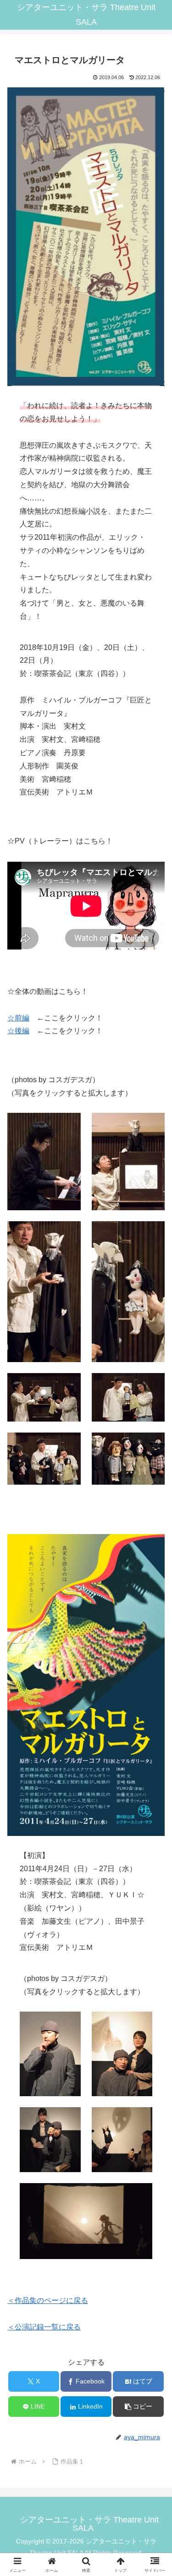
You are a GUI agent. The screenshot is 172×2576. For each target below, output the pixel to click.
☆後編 (18, 1031)
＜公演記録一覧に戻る (44, 2327)
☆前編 (18, 1018)
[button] (138, 2407)
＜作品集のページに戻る (48, 2300)
